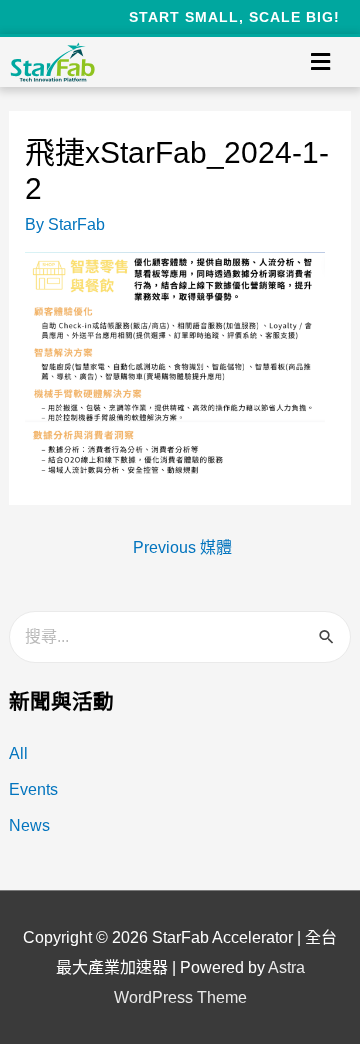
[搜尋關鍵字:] (180, 636)
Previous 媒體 (182, 547)
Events (33, 789)
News (29, 825)
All (18, 753)
